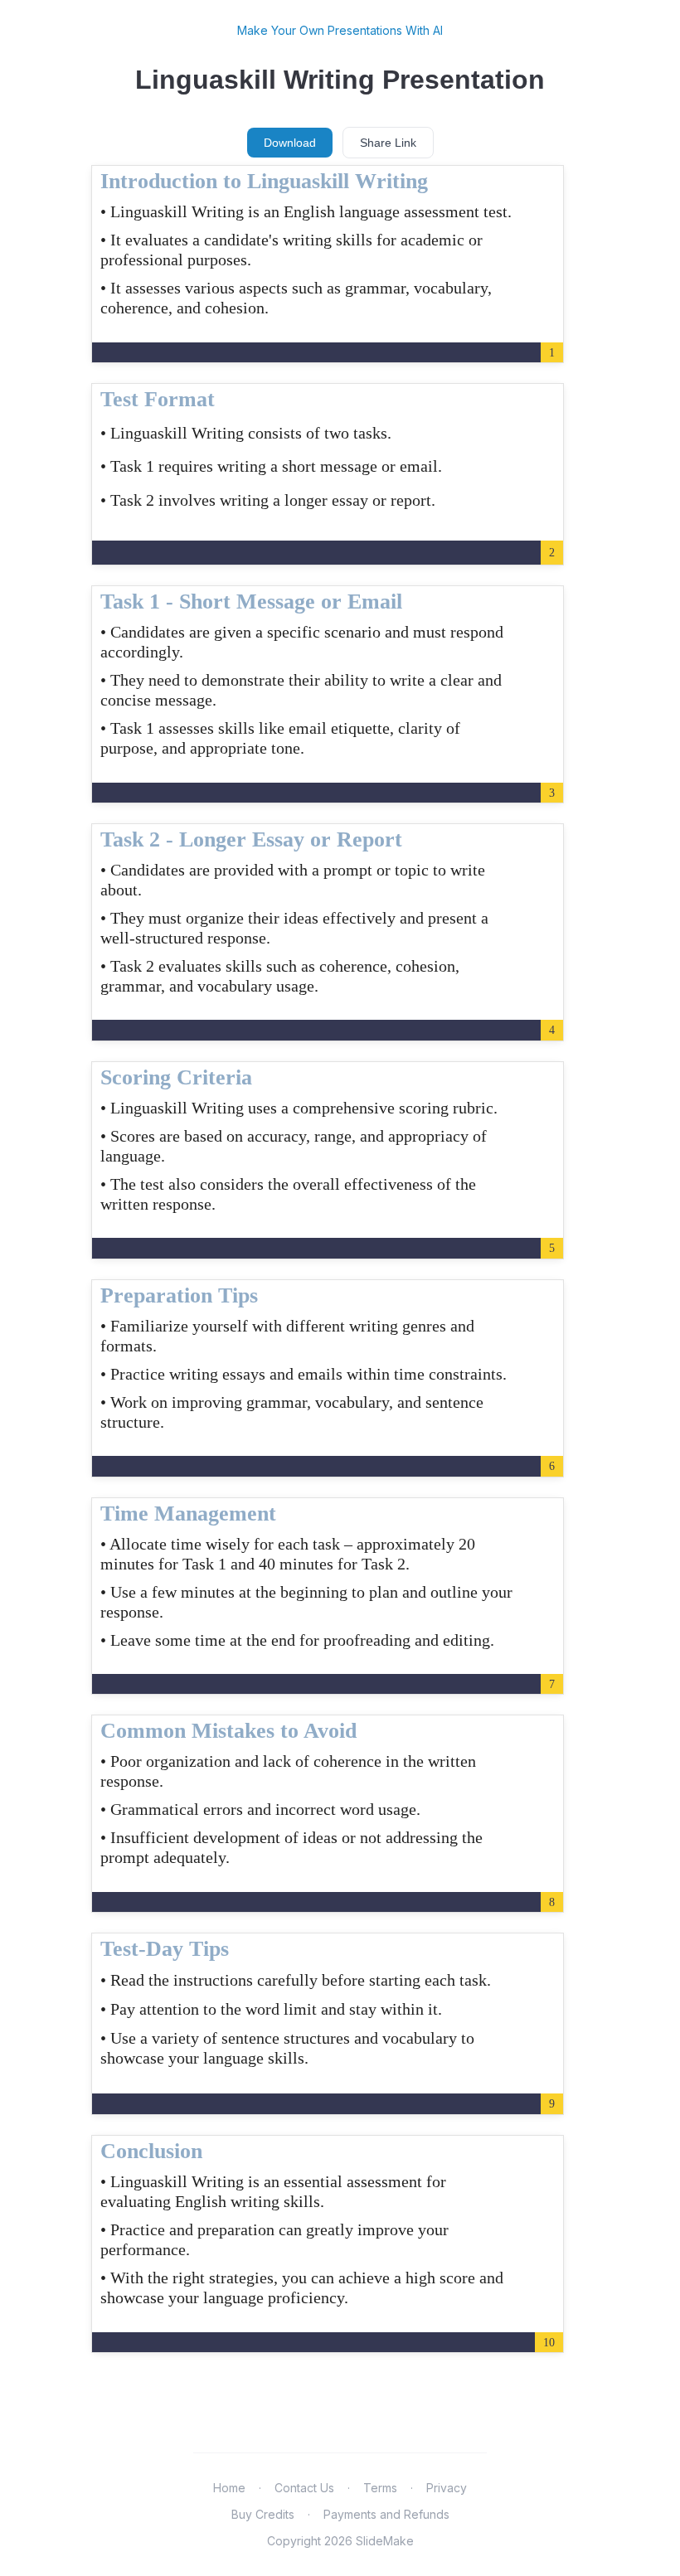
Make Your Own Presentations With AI (340, 30)
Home (229, 2488)
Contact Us (304, 2488)
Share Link (388, 143)
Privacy (447, 2488)
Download (290, 143)
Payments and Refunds (386, 2514)
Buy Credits (263, 2514)
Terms (380, 2488)
